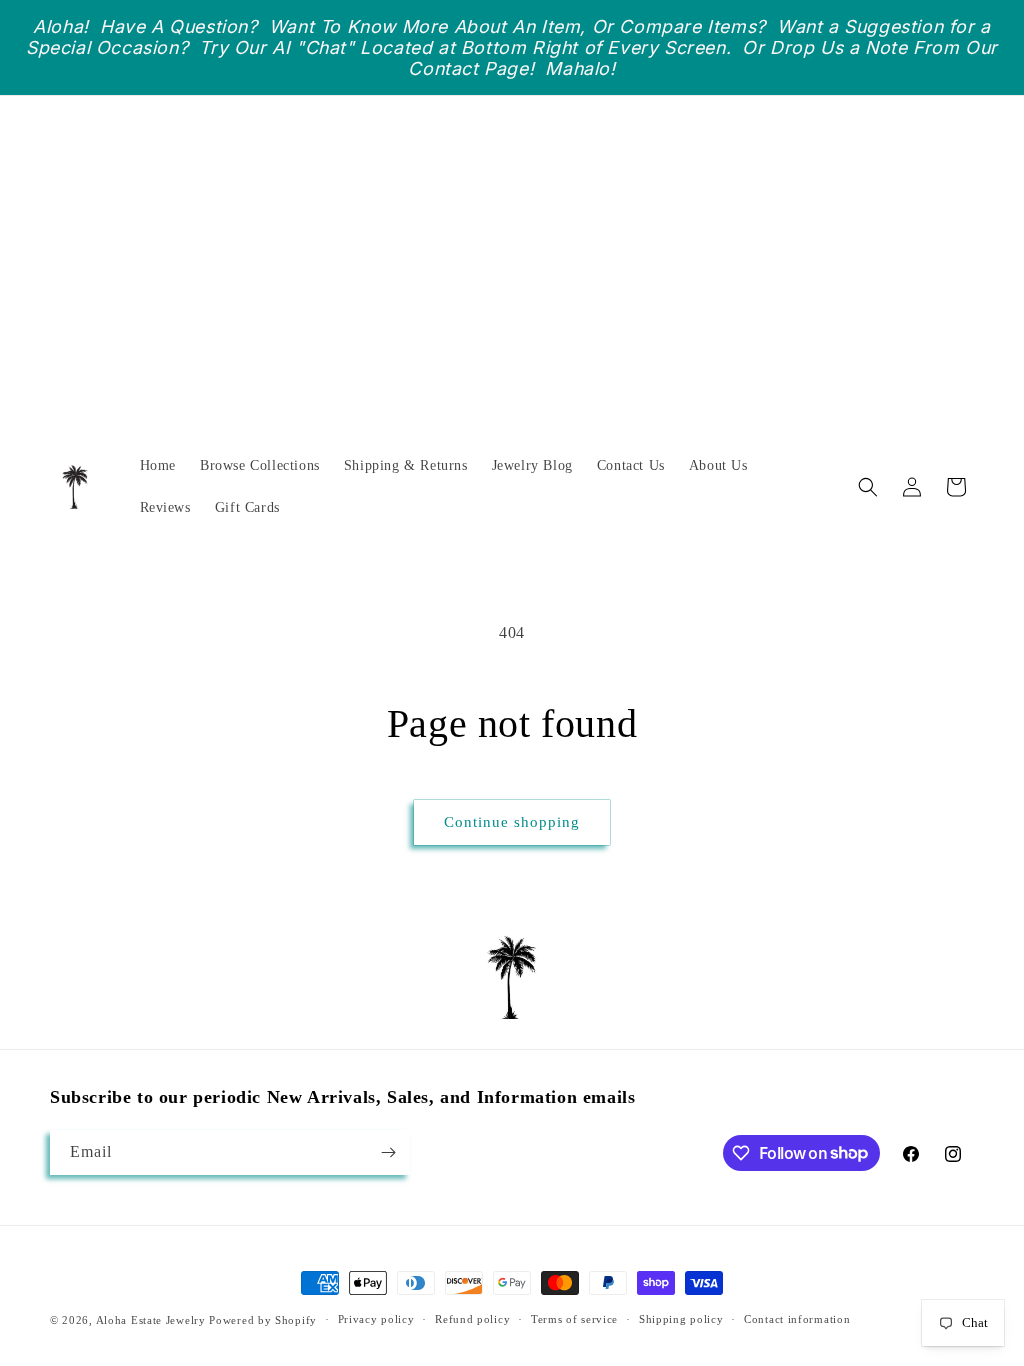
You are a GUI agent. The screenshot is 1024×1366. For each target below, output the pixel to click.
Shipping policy (681, 1319)
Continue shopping (512, 822)
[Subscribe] (388, 1152)
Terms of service (574, 1319)
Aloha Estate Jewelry (151, 1320)
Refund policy (472, 1319)
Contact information (797, 1319)
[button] (868, 487)
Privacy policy (376, 1319)
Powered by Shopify (263, 1320)
